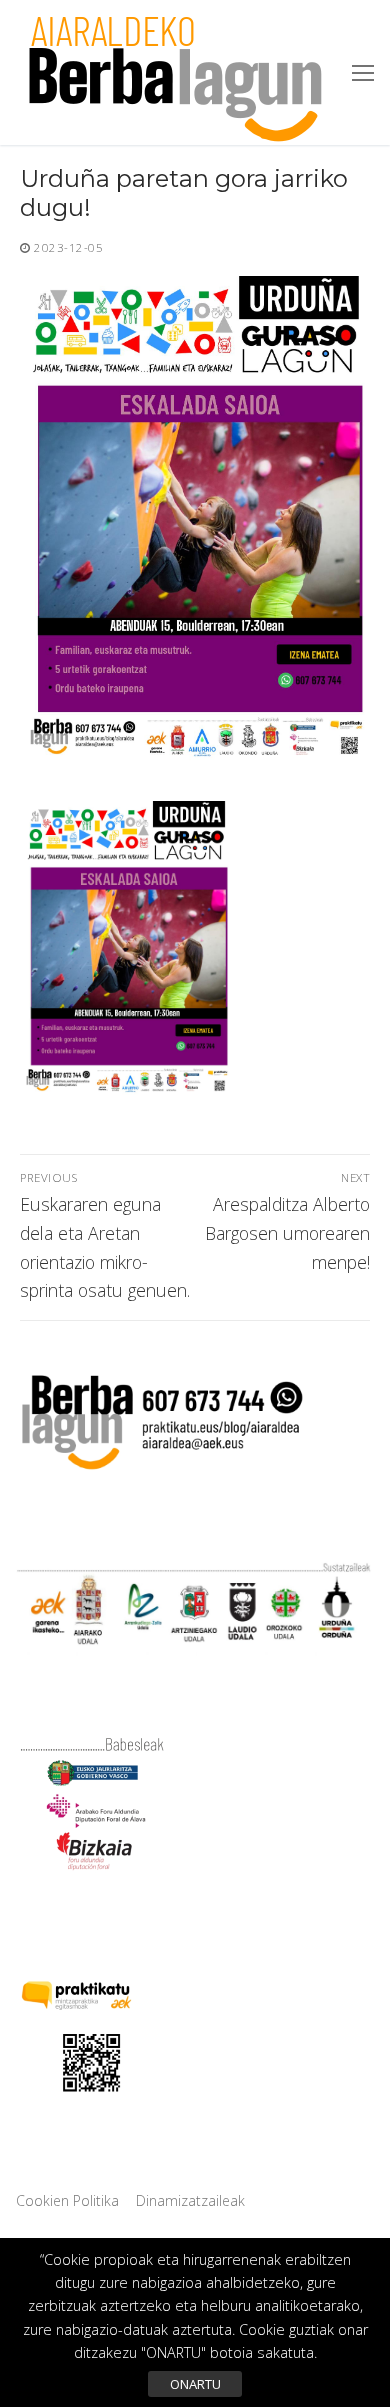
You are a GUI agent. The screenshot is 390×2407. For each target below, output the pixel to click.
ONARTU (195, 2384)
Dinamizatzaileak (190, 2200)
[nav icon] (363, 73)
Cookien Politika (67, 2200)
